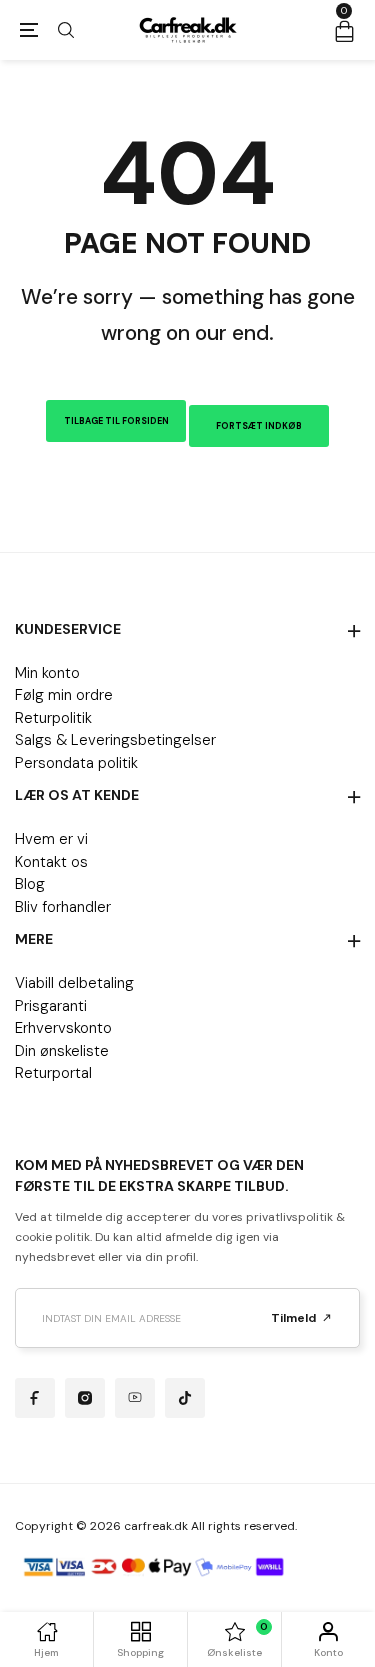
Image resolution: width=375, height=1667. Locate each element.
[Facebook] (35, 1398)
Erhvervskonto (63, 1028)
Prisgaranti (51, 1006)
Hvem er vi (51, 839)
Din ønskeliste (62, 1051)
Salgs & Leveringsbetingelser (115, 740)
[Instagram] (85, 1398)
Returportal (53, 1073)
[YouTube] (135, 1398)
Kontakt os (51, 862)
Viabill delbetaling (74, 983)
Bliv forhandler (63, 907)
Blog (30, 884)
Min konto (47, 673)
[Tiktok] (185, 1398)
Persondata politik (76, 763)
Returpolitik (53, 718)
